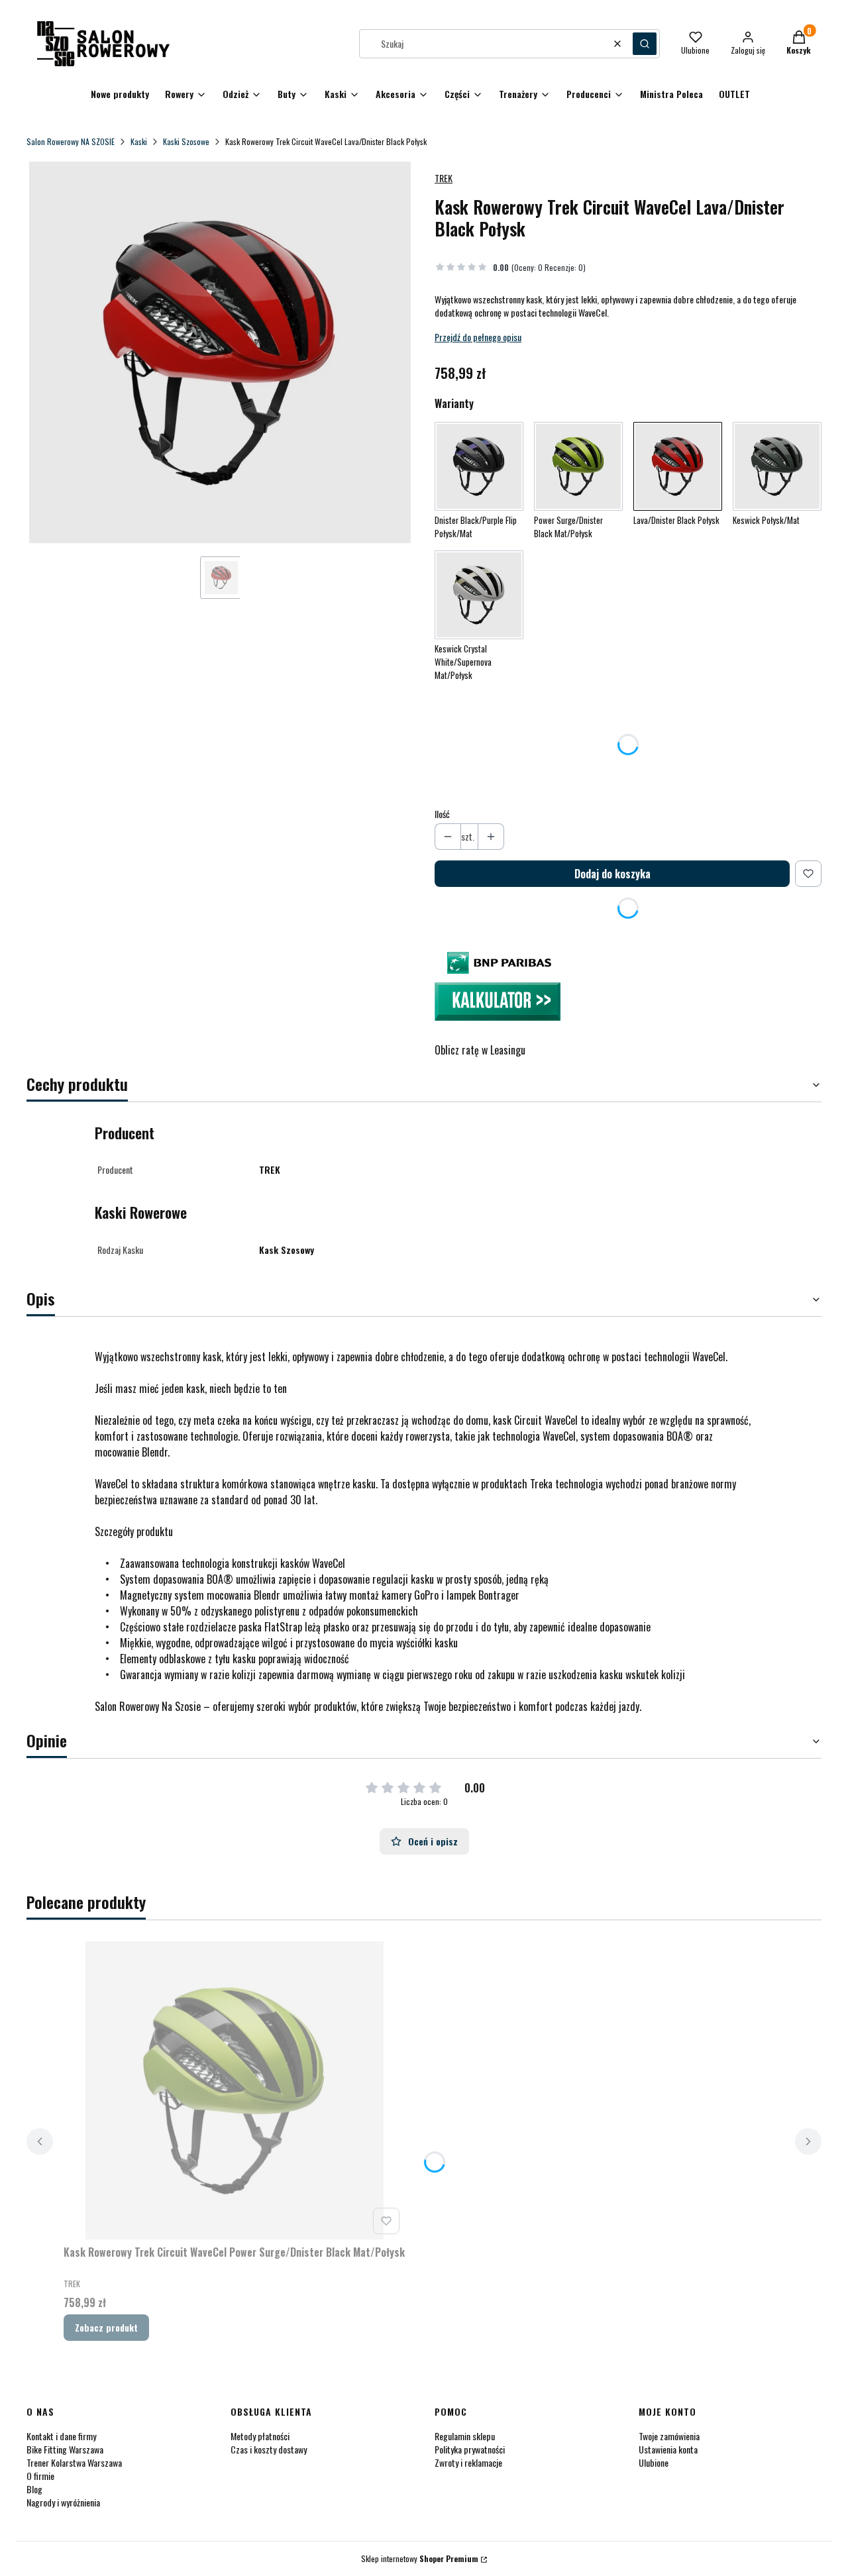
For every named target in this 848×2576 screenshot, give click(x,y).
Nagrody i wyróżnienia (63, 2502)
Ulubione (654, 2462)
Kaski (139, 141)
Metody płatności (260, 2436)
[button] (645, 44)
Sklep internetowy (420, 2558)
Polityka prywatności (470, 2449)
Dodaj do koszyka (612, 874)
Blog (34, 2489)
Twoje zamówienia (669, 2436)
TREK (444, 178)
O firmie (40, 2476)
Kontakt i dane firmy (61, 2436)
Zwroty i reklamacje (468, 2462)
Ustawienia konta (668, 2449)
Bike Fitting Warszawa (65, 2449)
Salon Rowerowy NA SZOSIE (71, 141)
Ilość (442, 814)
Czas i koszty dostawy (269, 2449)
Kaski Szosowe (186, 141)
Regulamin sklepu (465, 2436)
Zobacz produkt (106, 2327)
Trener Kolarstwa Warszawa (74, 2462)
